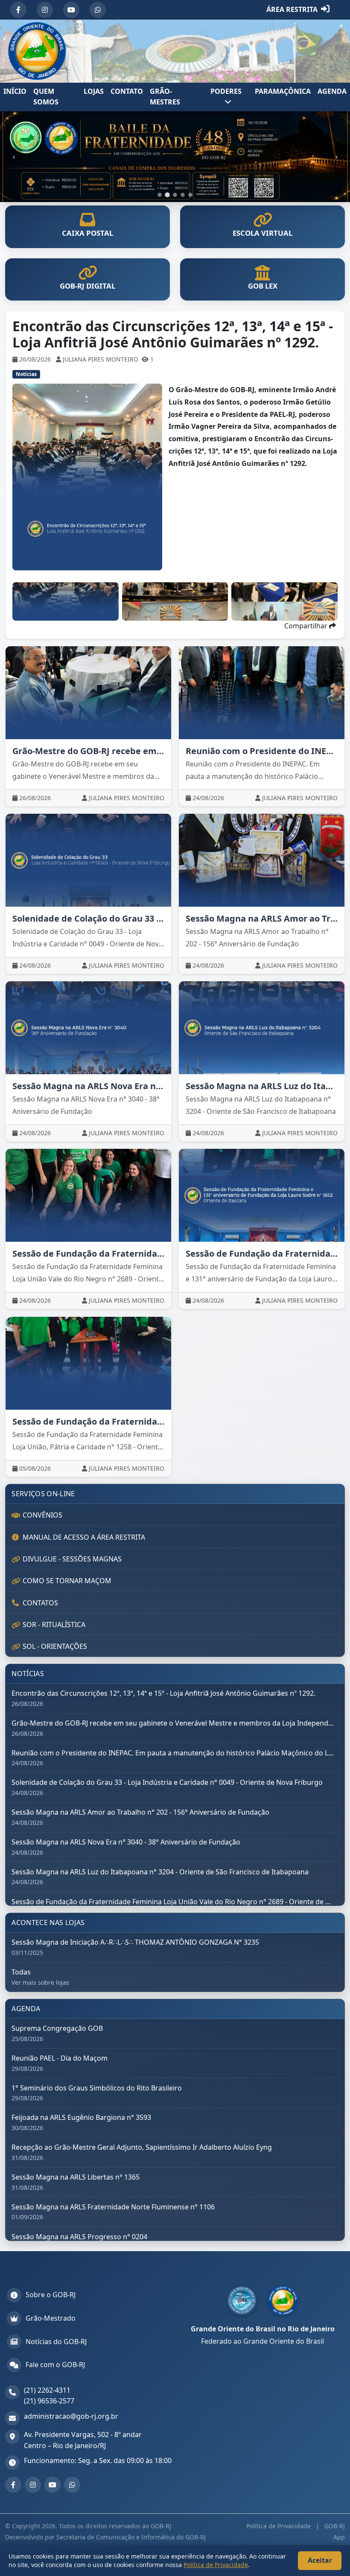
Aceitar (320, 2560)
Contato (127, 91)
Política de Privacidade (279, 2526)
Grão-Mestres (165, 97)
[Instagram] (45, 10)
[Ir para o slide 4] (183, 195)
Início (15, 91)
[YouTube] (71, 10)
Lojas (94, 91)
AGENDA (332, 91)
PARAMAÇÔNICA (283, 91)
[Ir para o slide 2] (167, 195)
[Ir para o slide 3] (175, 195)
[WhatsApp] (98, 10)
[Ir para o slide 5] (190, 195)
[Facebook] (18, 10)
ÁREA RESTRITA (292, 9)
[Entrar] (325, 10)
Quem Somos (46, 97)
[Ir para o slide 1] (160, 195)
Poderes (226, 91)
